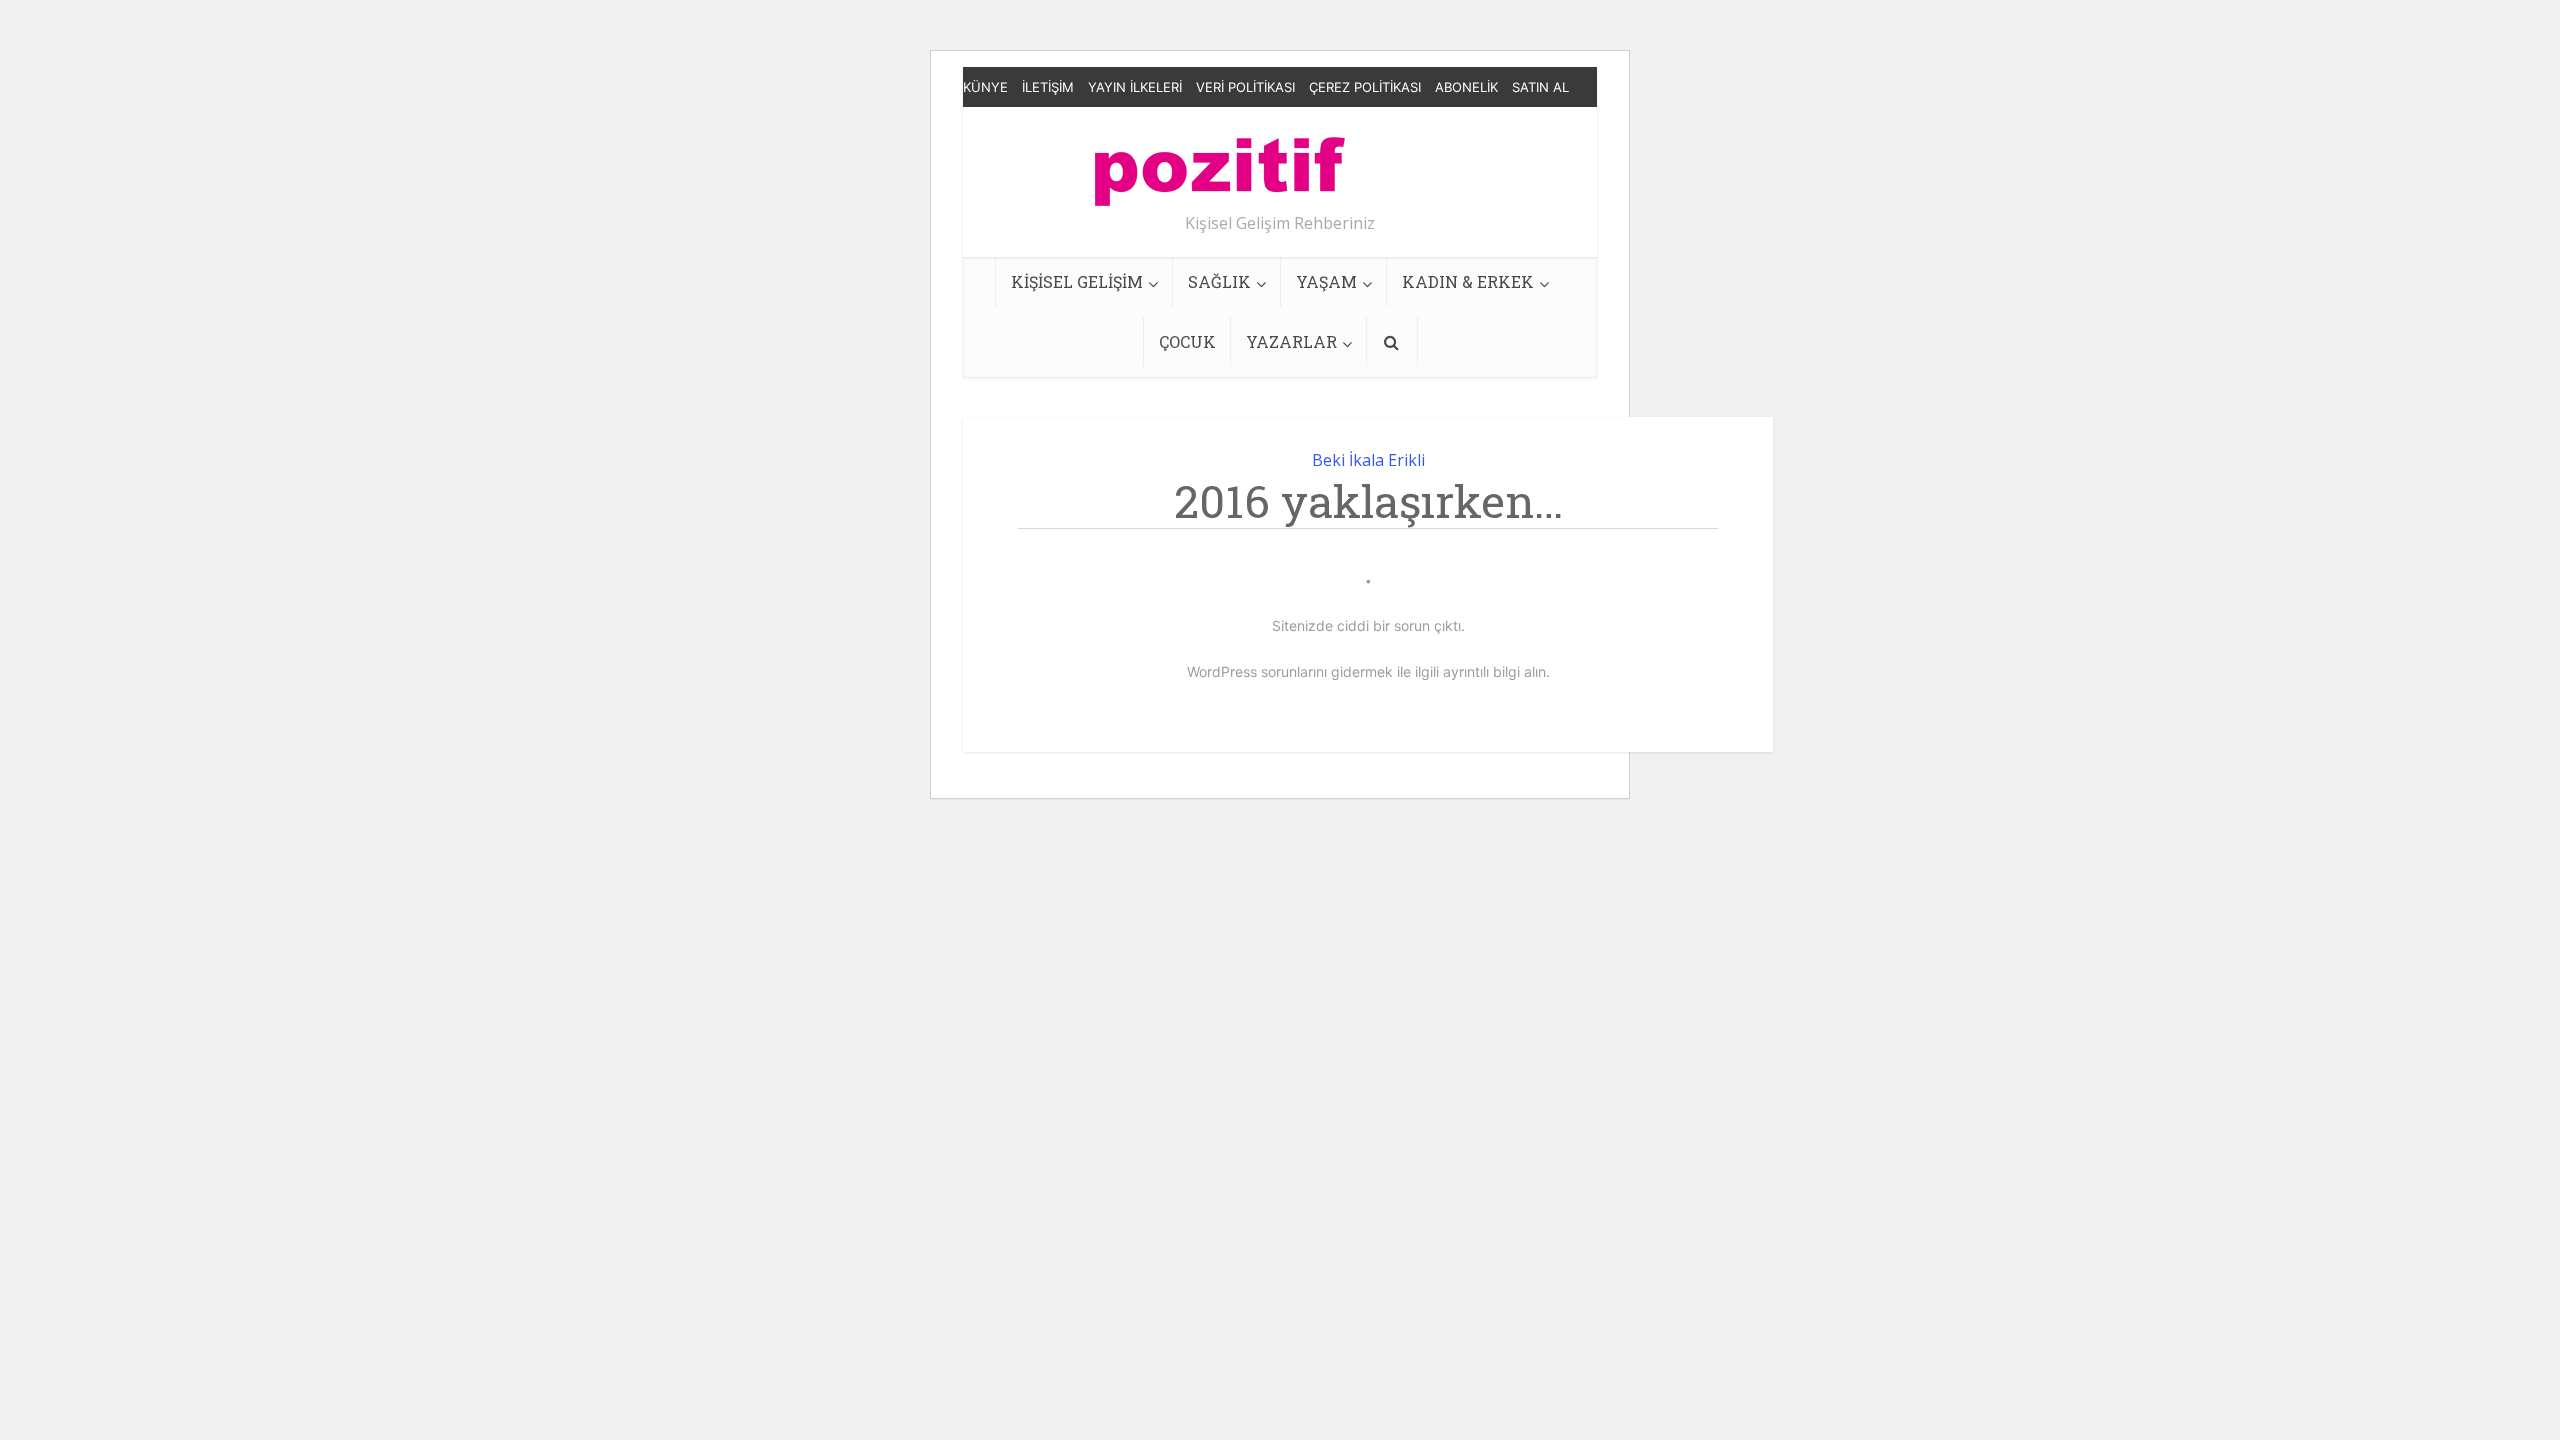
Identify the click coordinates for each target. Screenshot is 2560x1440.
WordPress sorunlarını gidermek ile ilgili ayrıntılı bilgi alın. (1368, 671)
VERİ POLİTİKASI (1245, 87)
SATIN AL (1540, 87)
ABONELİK (1466, 87)
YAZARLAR (1291, 341)
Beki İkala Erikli (1368, 460)
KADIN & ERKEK (1468, 281)
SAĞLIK (1219, 281)
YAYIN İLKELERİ (1135, 87)
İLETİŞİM (1048, 87)
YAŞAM (1326, 281)
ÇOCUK (1187, 341)
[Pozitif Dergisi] (1220, 164)
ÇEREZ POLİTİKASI (1365, 87)
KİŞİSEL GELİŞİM (1077, 281)
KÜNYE (985, 87)
